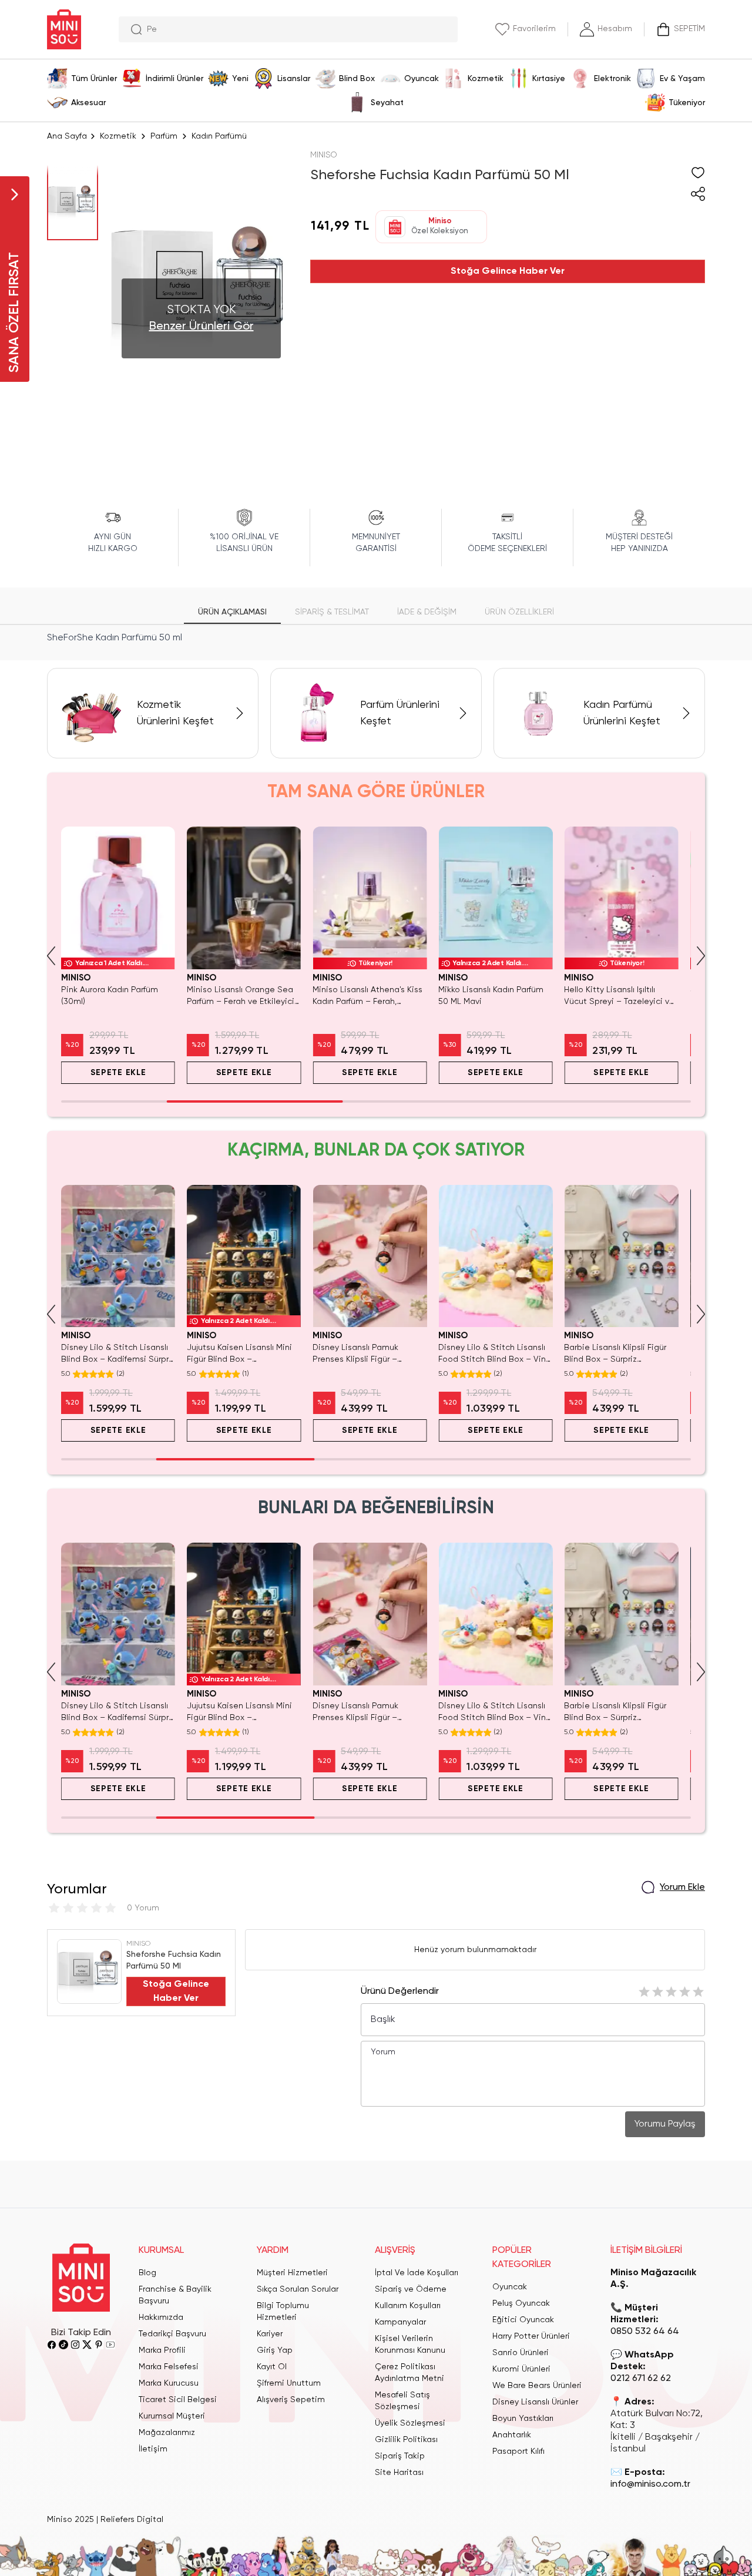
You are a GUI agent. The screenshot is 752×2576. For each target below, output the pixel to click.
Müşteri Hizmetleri (292, 2273)
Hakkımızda (161, 2318)
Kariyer (270, 2334)
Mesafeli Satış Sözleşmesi (402, 2401)
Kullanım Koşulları (408, 2306)
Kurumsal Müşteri (172, 2416)
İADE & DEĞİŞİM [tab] (427, 612)
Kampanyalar (400, 2322)
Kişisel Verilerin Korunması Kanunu (410, 2345)
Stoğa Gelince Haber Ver (508, 271)
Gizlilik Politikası (406, 2440)
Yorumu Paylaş (665, 2124)
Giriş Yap (275, 2350)
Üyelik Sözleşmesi (410, 2423)
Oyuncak (510, 2287)
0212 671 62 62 (641, 2379)
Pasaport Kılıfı (518, 2451)
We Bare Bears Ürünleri (537, 2386)
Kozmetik (118, 136)
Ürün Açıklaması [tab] (232, 612)
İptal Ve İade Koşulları (417, 2273)
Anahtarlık (512, 2435)
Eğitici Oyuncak (523, 2320)
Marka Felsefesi (169, 2367)
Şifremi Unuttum (289, 2383)
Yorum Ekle (682, 1888)
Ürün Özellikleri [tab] (519, 612)
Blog (147, 2273)
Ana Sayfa (67, 136)
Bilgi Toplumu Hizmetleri (283, 2312)
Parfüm (164, 136)
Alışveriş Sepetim (291, 2400)
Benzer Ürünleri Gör (202, 327)
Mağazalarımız (167, 2433)
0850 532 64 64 (645, 2332)
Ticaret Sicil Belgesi (178, 2400)
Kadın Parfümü (219, 136)
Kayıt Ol (272, 2367)
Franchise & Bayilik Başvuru (175, 2295)
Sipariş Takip (400, 2456)
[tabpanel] (376, 638)
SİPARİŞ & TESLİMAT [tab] (332, 612)
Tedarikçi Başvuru (172, 2334)
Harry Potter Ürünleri (531, 2336)
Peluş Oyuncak (521, 2303)
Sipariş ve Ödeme (411, 2289)
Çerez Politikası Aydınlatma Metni (409, 2373)
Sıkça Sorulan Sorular (298, 2289)
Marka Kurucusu (169, 2383)
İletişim (153, 2449)
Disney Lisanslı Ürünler (535, 2402)
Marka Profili (162, 2350)
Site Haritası (399, 2473)
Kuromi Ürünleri (521, 2369)
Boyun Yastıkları (523, 2419)
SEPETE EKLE (118, 1073)
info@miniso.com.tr (650, 2484)
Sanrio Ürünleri (521, 2353)
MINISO (324, 155)
